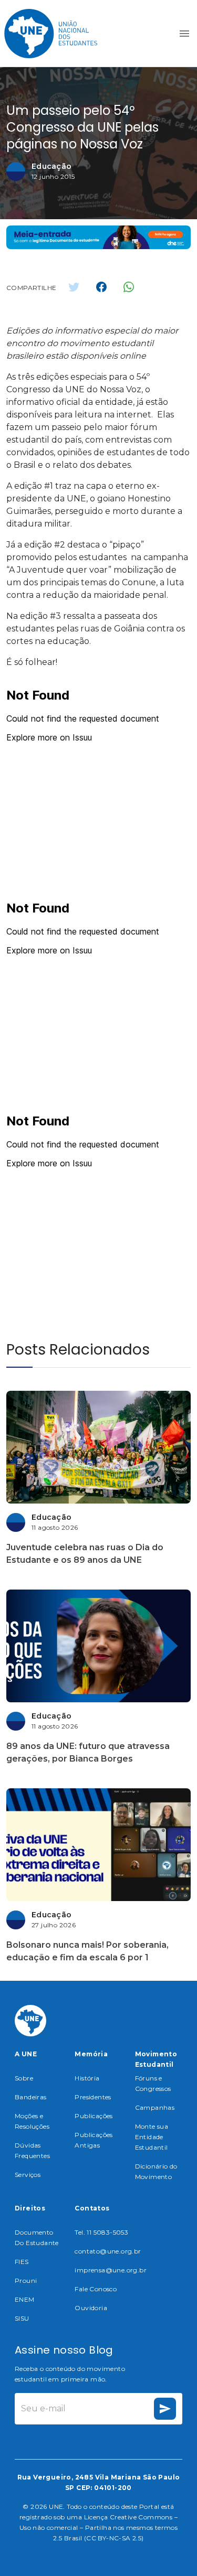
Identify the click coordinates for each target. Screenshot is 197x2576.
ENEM (25, 2299)
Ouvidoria (91, 2308)
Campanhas (155, 2107)
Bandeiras (31, 2097)
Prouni (26, 2280)
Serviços (28, 2175)
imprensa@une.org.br (111, 2270)
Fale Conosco (96, 2289)
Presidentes (93, 2097)
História (87, 2078)
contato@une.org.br (108, 2251)
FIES (22, 2262)
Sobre (24, 2078)
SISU (22, 2318)
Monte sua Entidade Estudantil (152, 2137)
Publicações (94, 2116)
